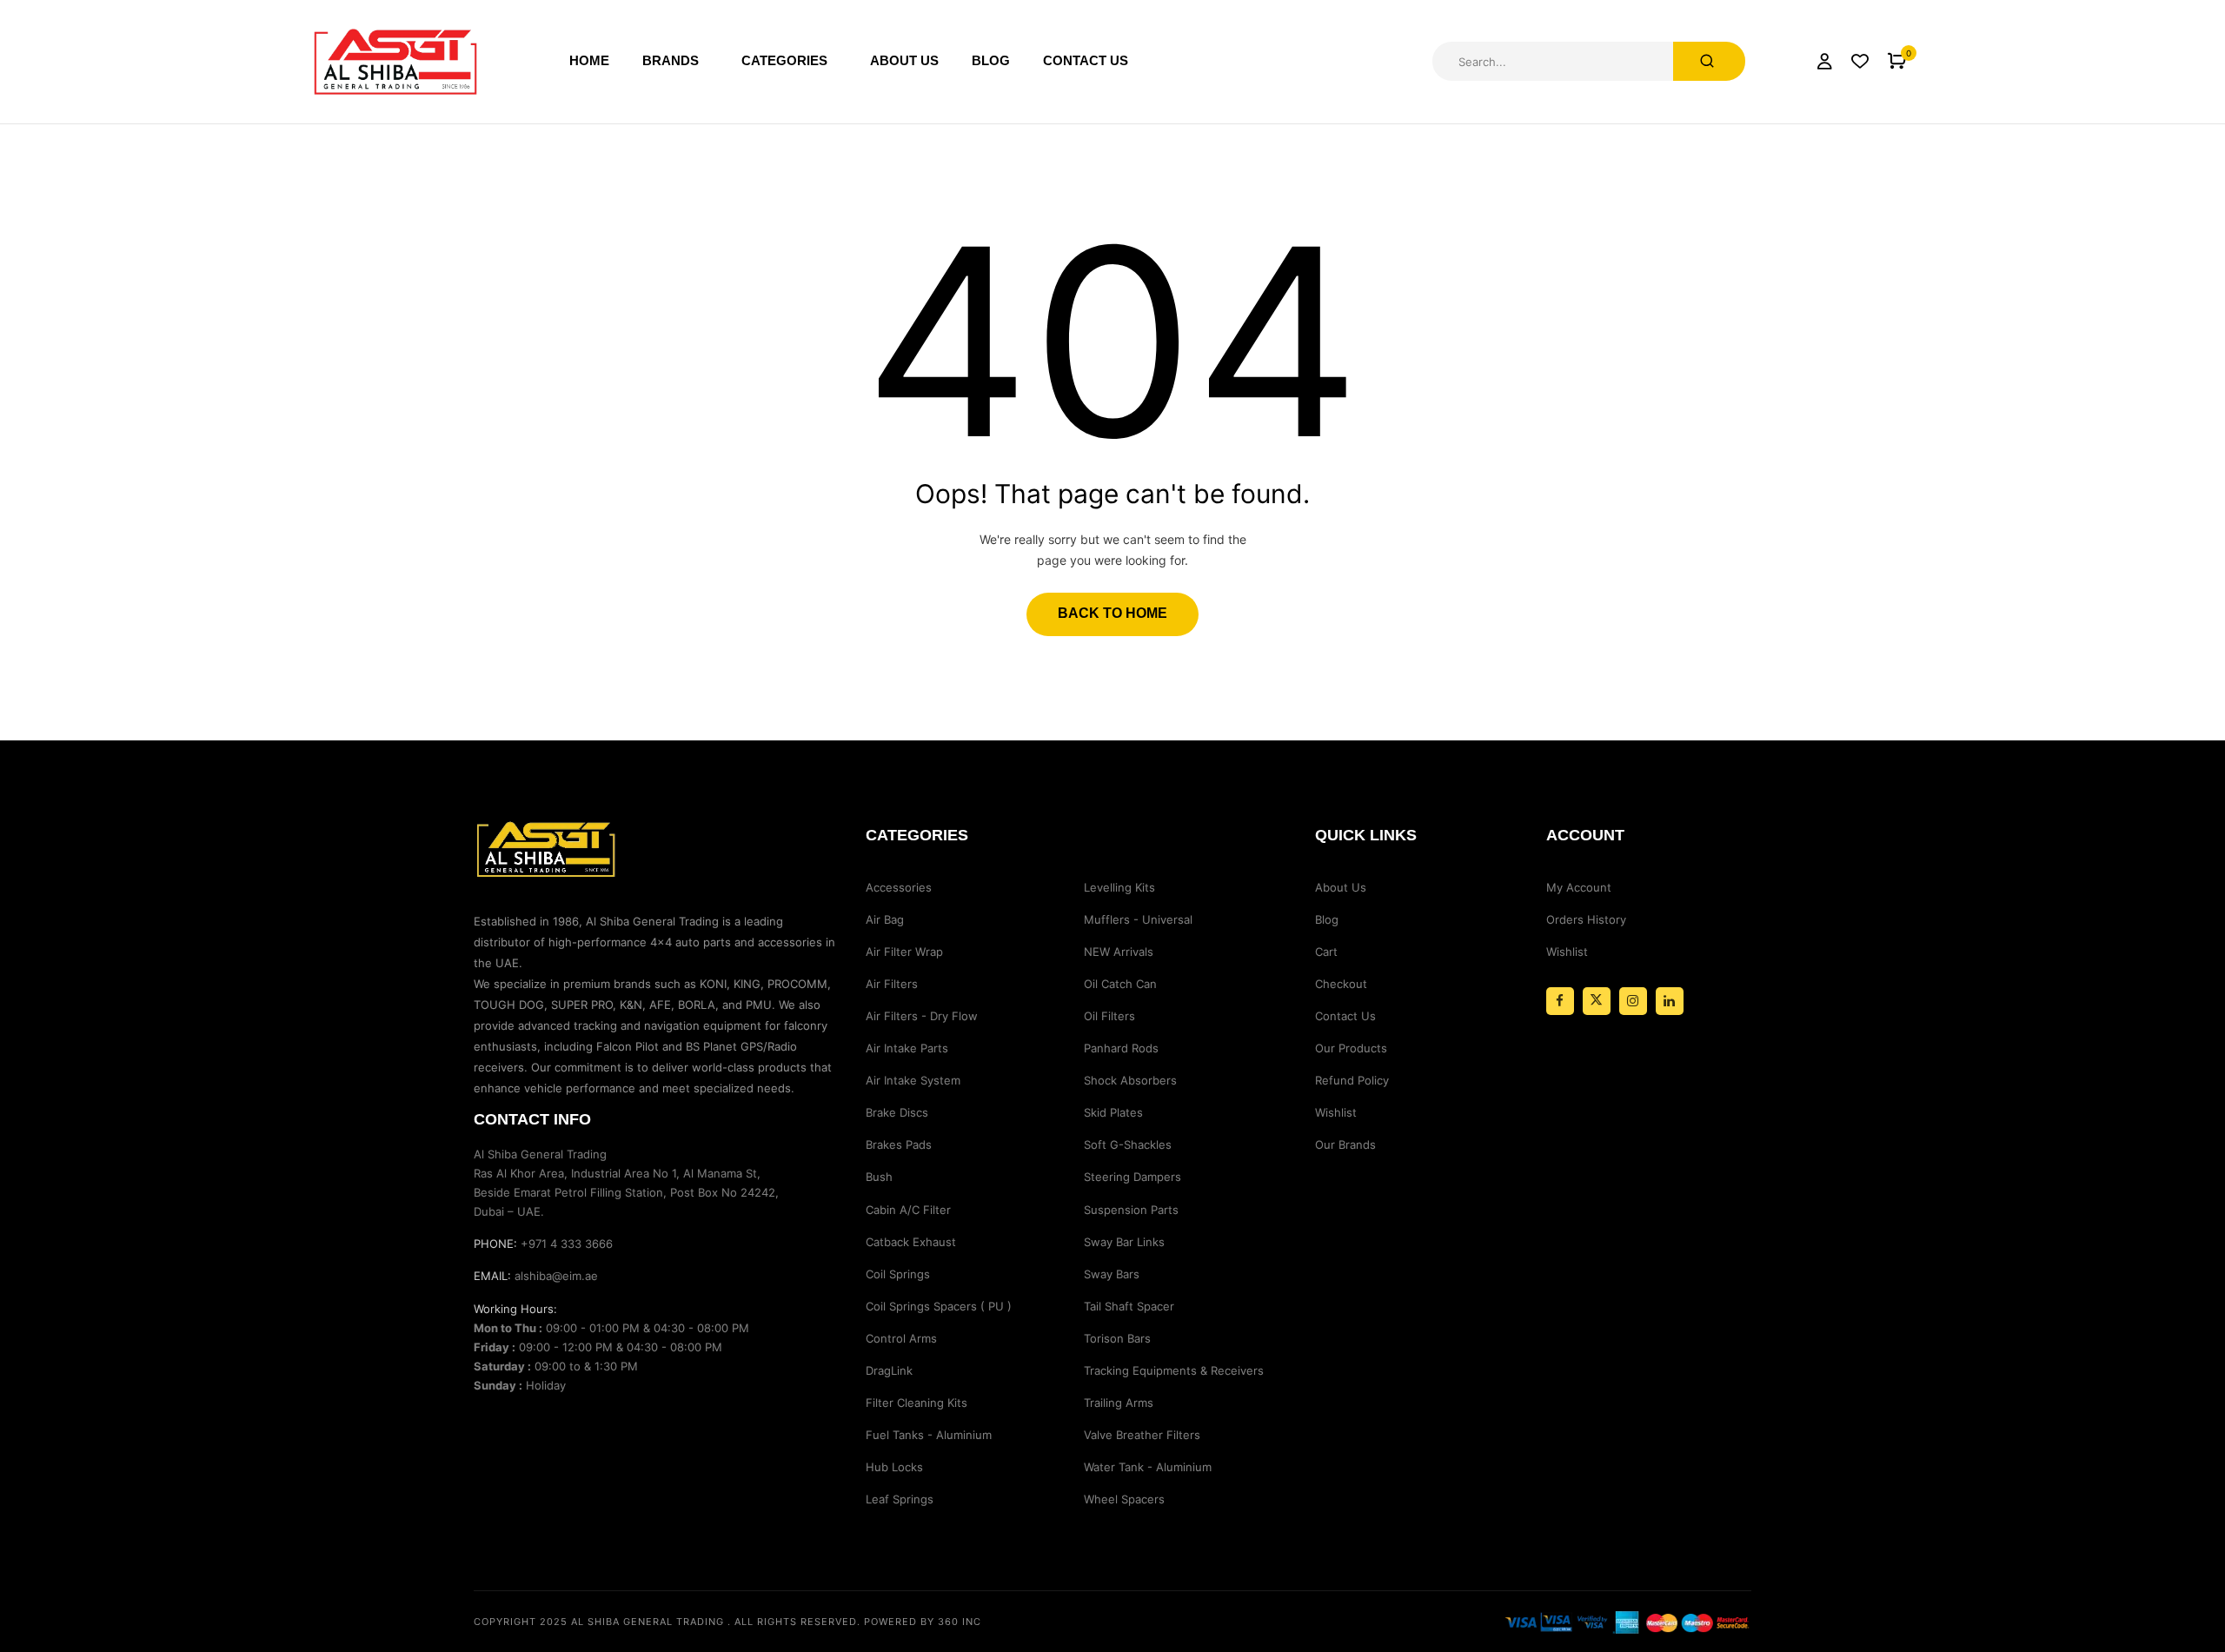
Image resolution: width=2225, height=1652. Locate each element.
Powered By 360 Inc (923, 1622)
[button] (1897, 61)
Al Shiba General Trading (648, 1622)
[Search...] (1709, 61)
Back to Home (1112, 613)
